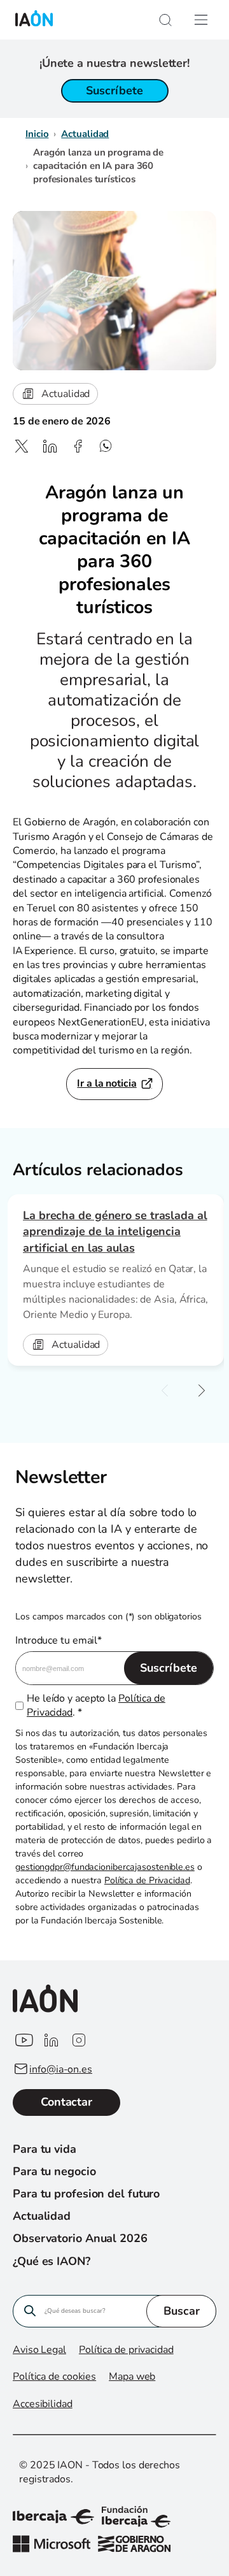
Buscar (182, 2311)
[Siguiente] (202, 1391)
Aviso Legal (39, 2350)
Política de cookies (54, 2377)
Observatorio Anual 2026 (80, 2238)
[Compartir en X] (22, 446)
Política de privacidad (126, 2350)
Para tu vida (45, 2149)
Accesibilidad (43, 2404)
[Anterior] (165, 1391)
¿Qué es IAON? (52, 2261)
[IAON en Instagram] (79, 2041)
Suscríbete (114, 90)
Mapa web (132, 2377)
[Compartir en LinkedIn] (50, 446)
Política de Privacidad (147, 1880)
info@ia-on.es (61, 2069)
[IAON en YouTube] (23, 2041)
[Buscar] (165, 20)
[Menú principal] (201, 20)
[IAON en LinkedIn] (51, 2041)
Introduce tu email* (59, 1640)
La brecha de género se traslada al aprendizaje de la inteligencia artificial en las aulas (115, 1231)
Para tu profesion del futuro (86, 2194)
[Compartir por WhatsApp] (106, 446)
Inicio (37, 134)
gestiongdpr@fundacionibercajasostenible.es (105, 1867)
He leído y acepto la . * (96, 1705)
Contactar (66, 2102)
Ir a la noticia (107, 1083)
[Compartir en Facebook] (78, 446)
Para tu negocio (54, 2171)
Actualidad (85, 134)
